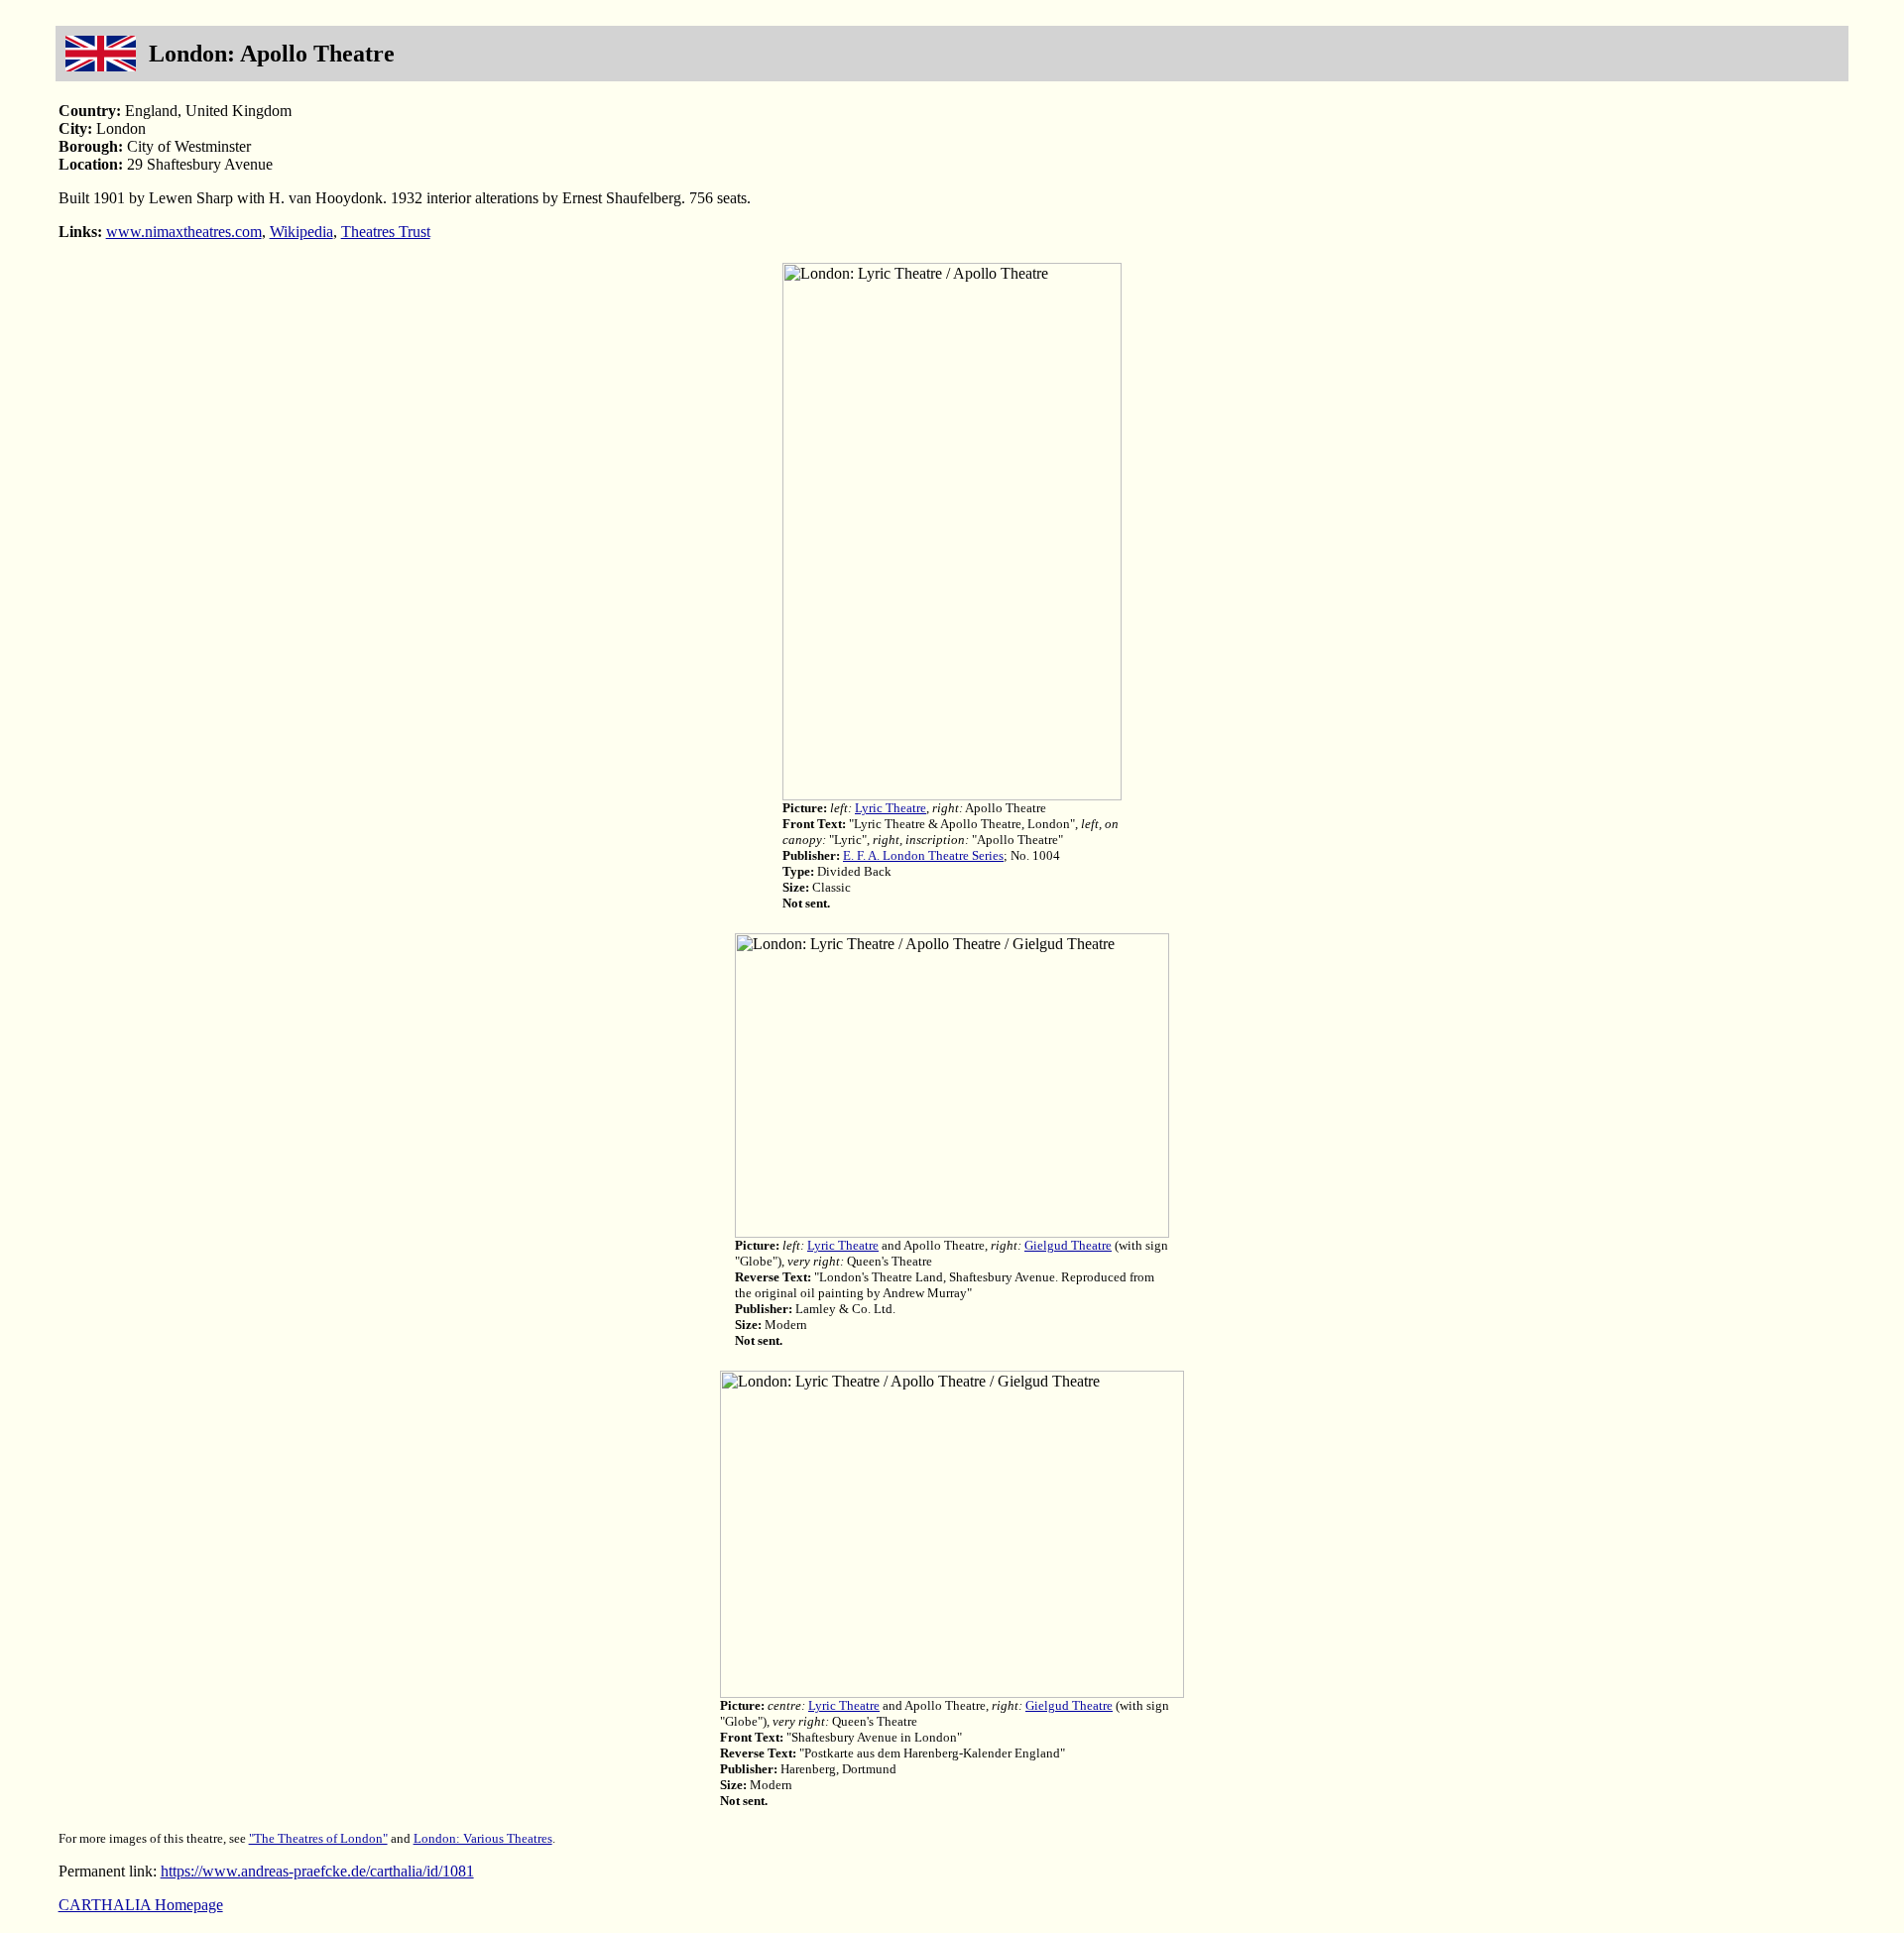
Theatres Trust (386, 232)
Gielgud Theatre (1068, 1245)
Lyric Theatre (891, 808)
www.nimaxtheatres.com (184, 232)
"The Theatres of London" (318, 1838)
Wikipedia (301, 232)
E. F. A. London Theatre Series (923, 855)
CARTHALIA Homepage (141, 1905)
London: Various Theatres (483, 1838)
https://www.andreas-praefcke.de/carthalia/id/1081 (317, 1871)
